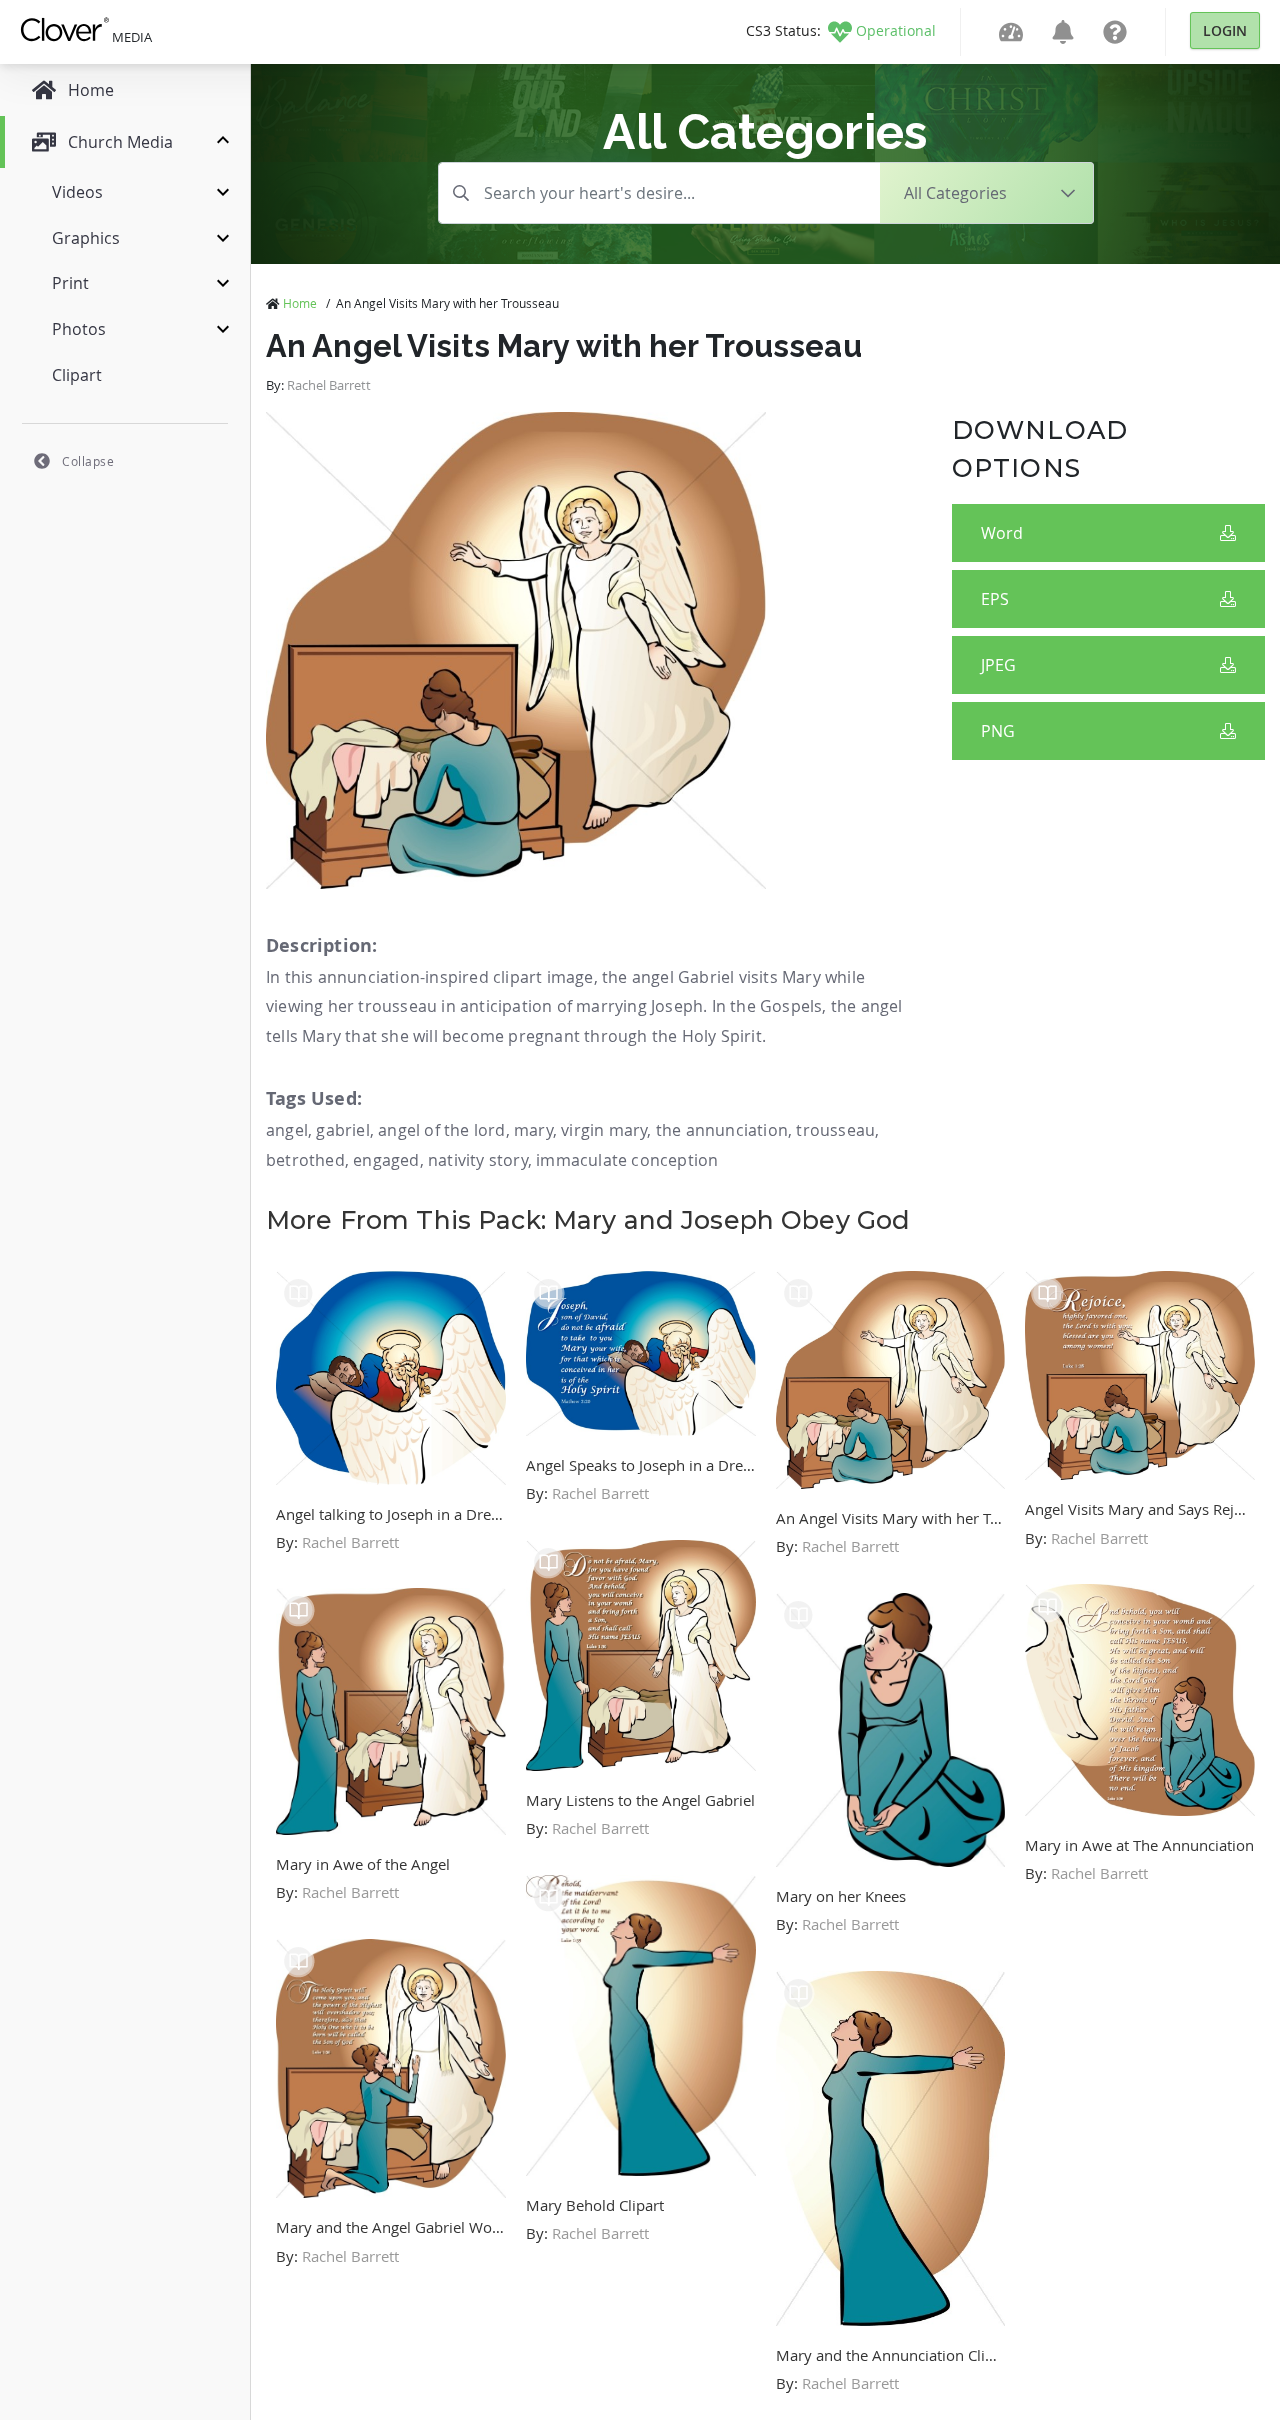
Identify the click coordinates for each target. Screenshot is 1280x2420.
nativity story (478, 1160)
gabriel (342, 1130)
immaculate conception (627, 1160)
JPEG (998, 665)
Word (1002, 533)
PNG (998, 731)
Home (300, 303)
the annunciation (722, 1130)
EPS (995, 599)
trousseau (835, 1130)
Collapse (88, 461)
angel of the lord (441, 1130)
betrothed (305, 1160)
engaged (386, 1160)
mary (533, 1130)
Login (1225, 30)
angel (287, 1130)
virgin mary (604, 1130)
